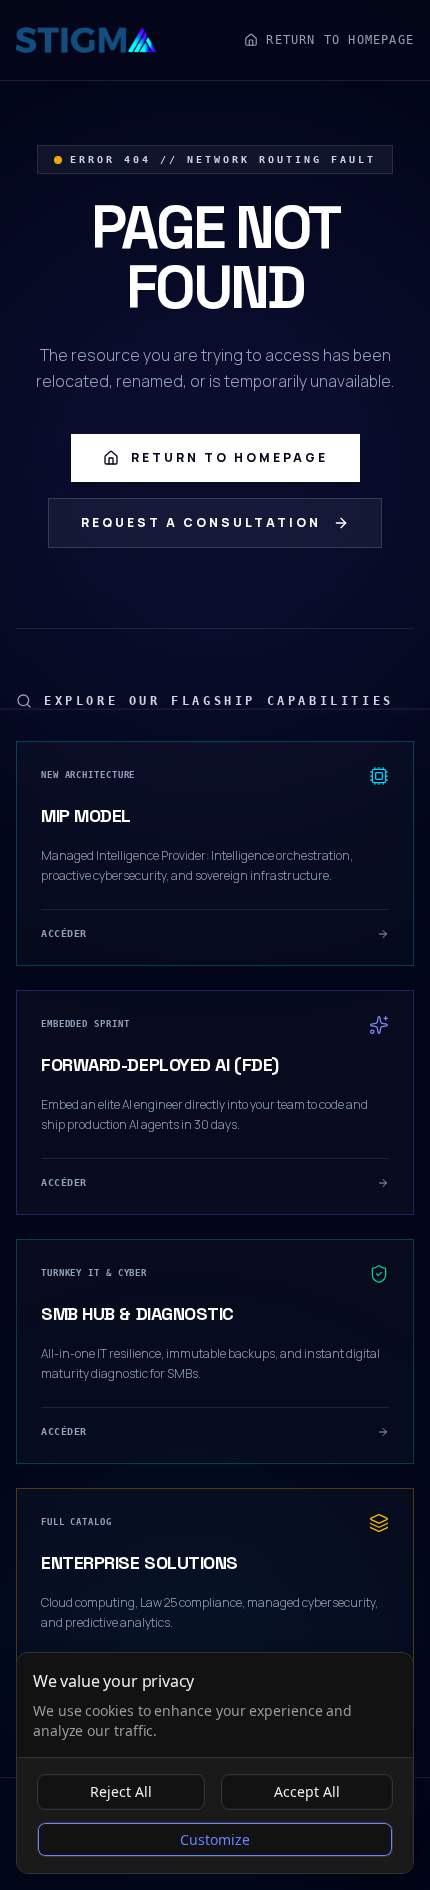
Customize (215, 1839)
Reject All (121, 1791)
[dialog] (215, 1763)
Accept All (307, 1791)
